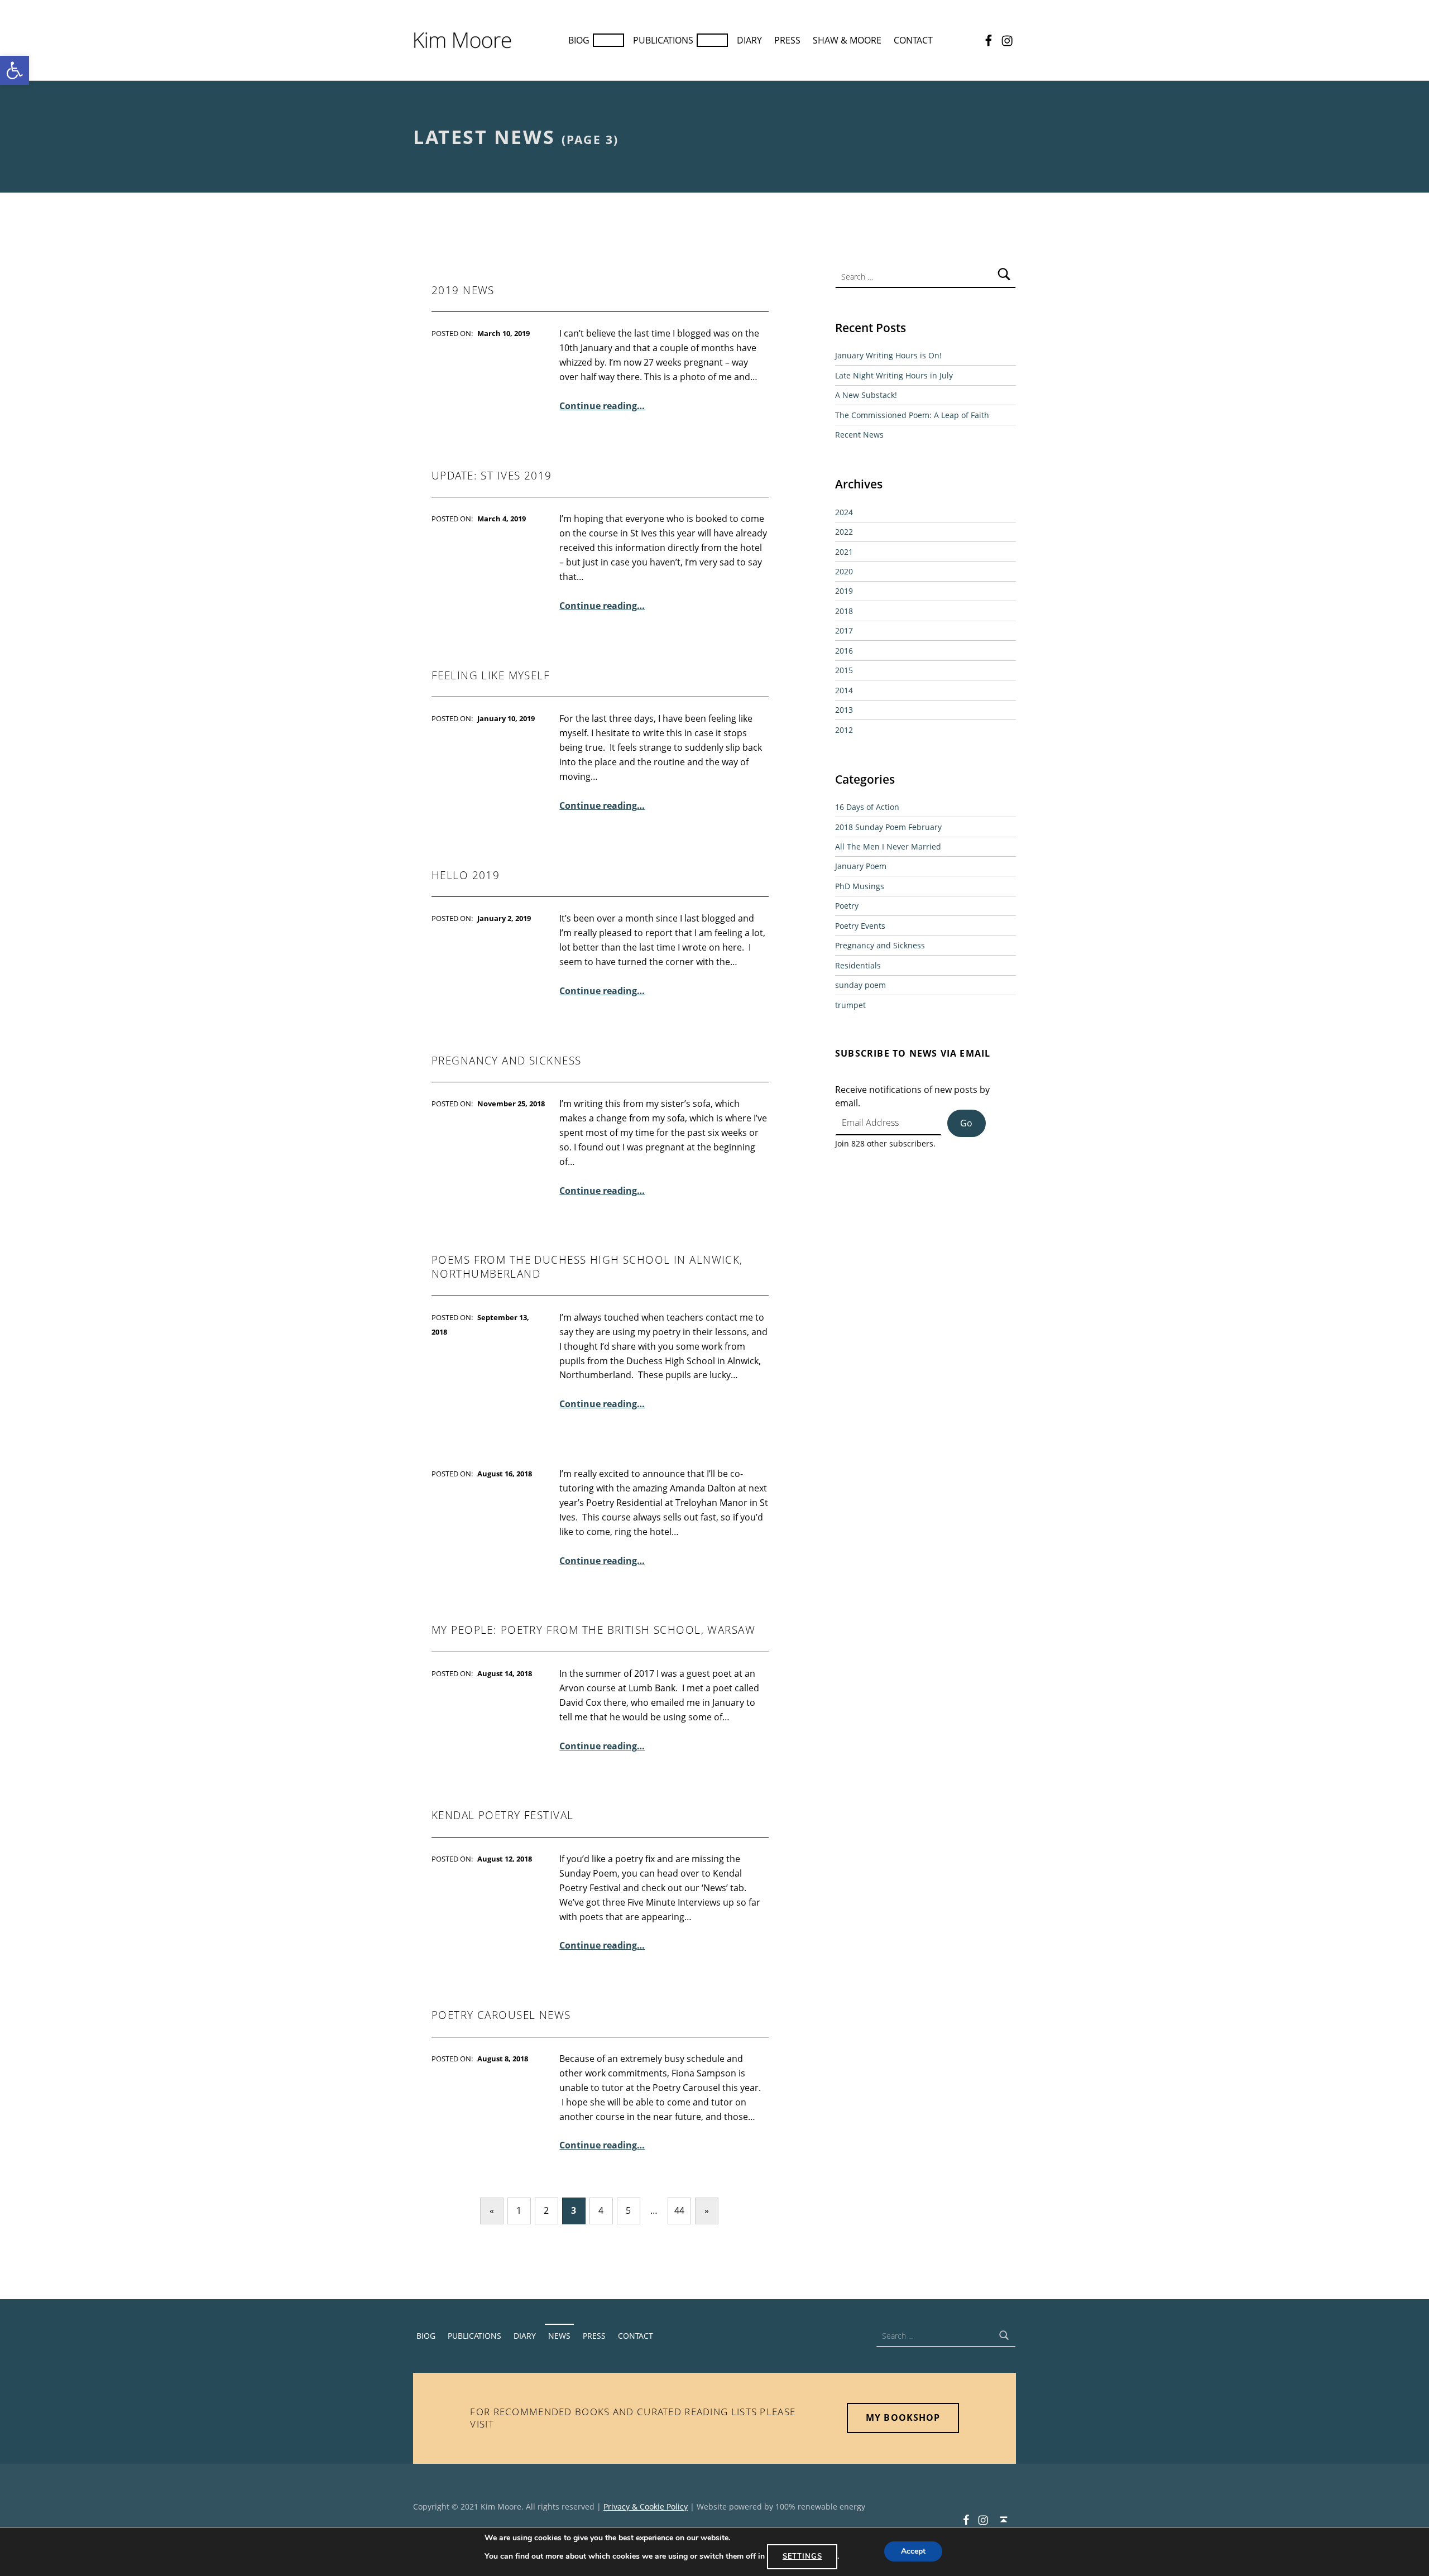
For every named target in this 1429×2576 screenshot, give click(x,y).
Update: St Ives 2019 (492, 476)
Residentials (858, 965)
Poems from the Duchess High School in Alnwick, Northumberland (587, 1267)
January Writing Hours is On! (888, 355)
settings (802, 2556)
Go (966, 1123)
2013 (844, 710)
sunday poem (860, 985)
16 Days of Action (867, 807)
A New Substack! (866, 395)
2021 (844, 552)
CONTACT (913, 40)
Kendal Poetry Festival (502, 1815)
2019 (844, 591)
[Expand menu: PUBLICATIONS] (712, 40)
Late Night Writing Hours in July (894, 375)
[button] (15, 70)
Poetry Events (860, 926)
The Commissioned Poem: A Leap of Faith (912, 415)
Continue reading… (602, 406)
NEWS (559, 2336)
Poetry (847, 906)
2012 (844, 730)
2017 (844, 630)
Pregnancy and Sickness (880, 945)
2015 (844, 670)
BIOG (579, 40)
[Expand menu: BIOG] (608, 40)
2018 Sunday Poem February (888, 827)
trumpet (850, 1005)
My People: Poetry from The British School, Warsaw (593, 1630)
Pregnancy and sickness (506, 1061)
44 (679, 2210)
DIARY (749, 40)
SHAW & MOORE (847, 40)
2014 (844, 690)
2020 (844, 571)
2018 (844, 611)
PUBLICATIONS (663, 40)
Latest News (484, 137)
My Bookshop (903, 2417)
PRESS (787, 40)
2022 (844, 532)
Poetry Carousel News (501, 2015)
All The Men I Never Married (888, 846)
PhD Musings (860, 886)
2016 (844, 651)
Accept (913, 2552)
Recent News (859, 435)
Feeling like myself (491, 675)
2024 (844, 512)
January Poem (861, 866)
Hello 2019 (466, 875)
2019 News (463, 290)
